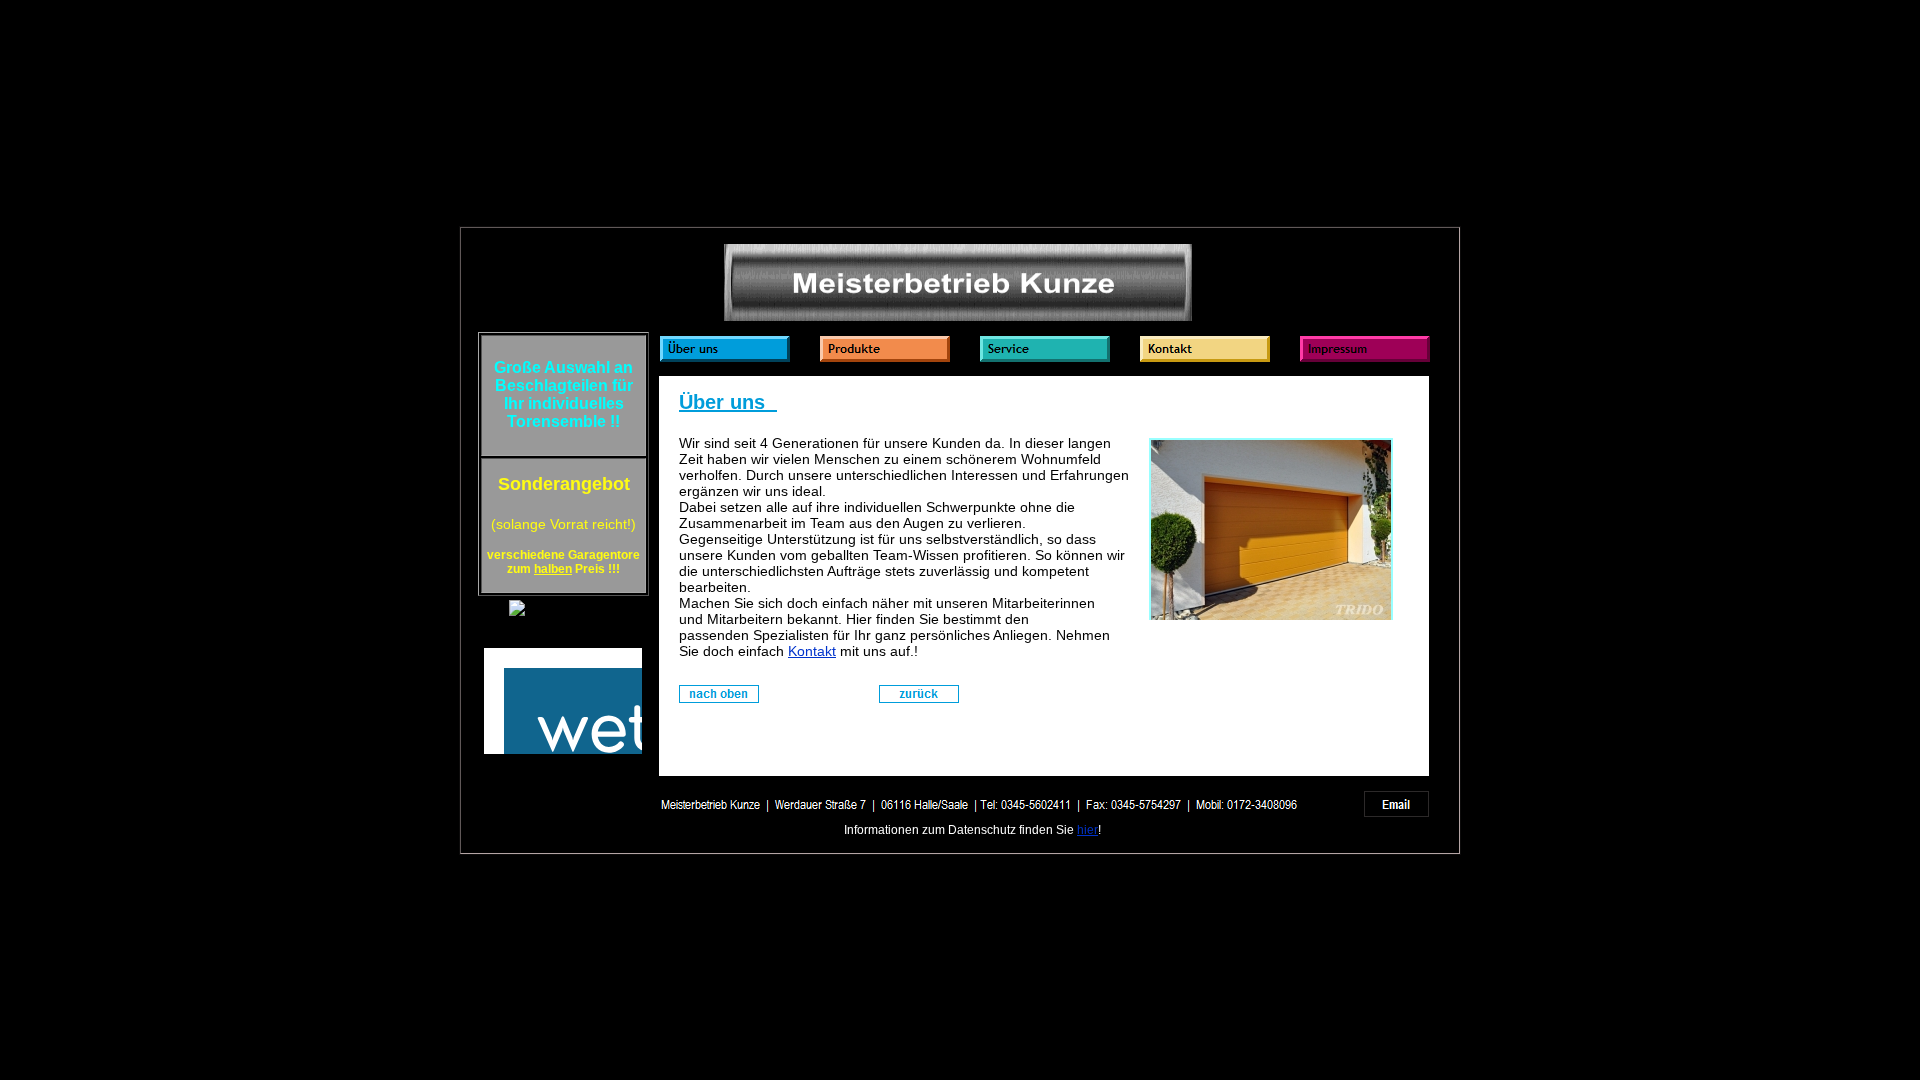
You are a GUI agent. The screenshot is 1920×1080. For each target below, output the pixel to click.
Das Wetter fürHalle (563, 632)
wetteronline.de (585, 759)
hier (1087, 830)
